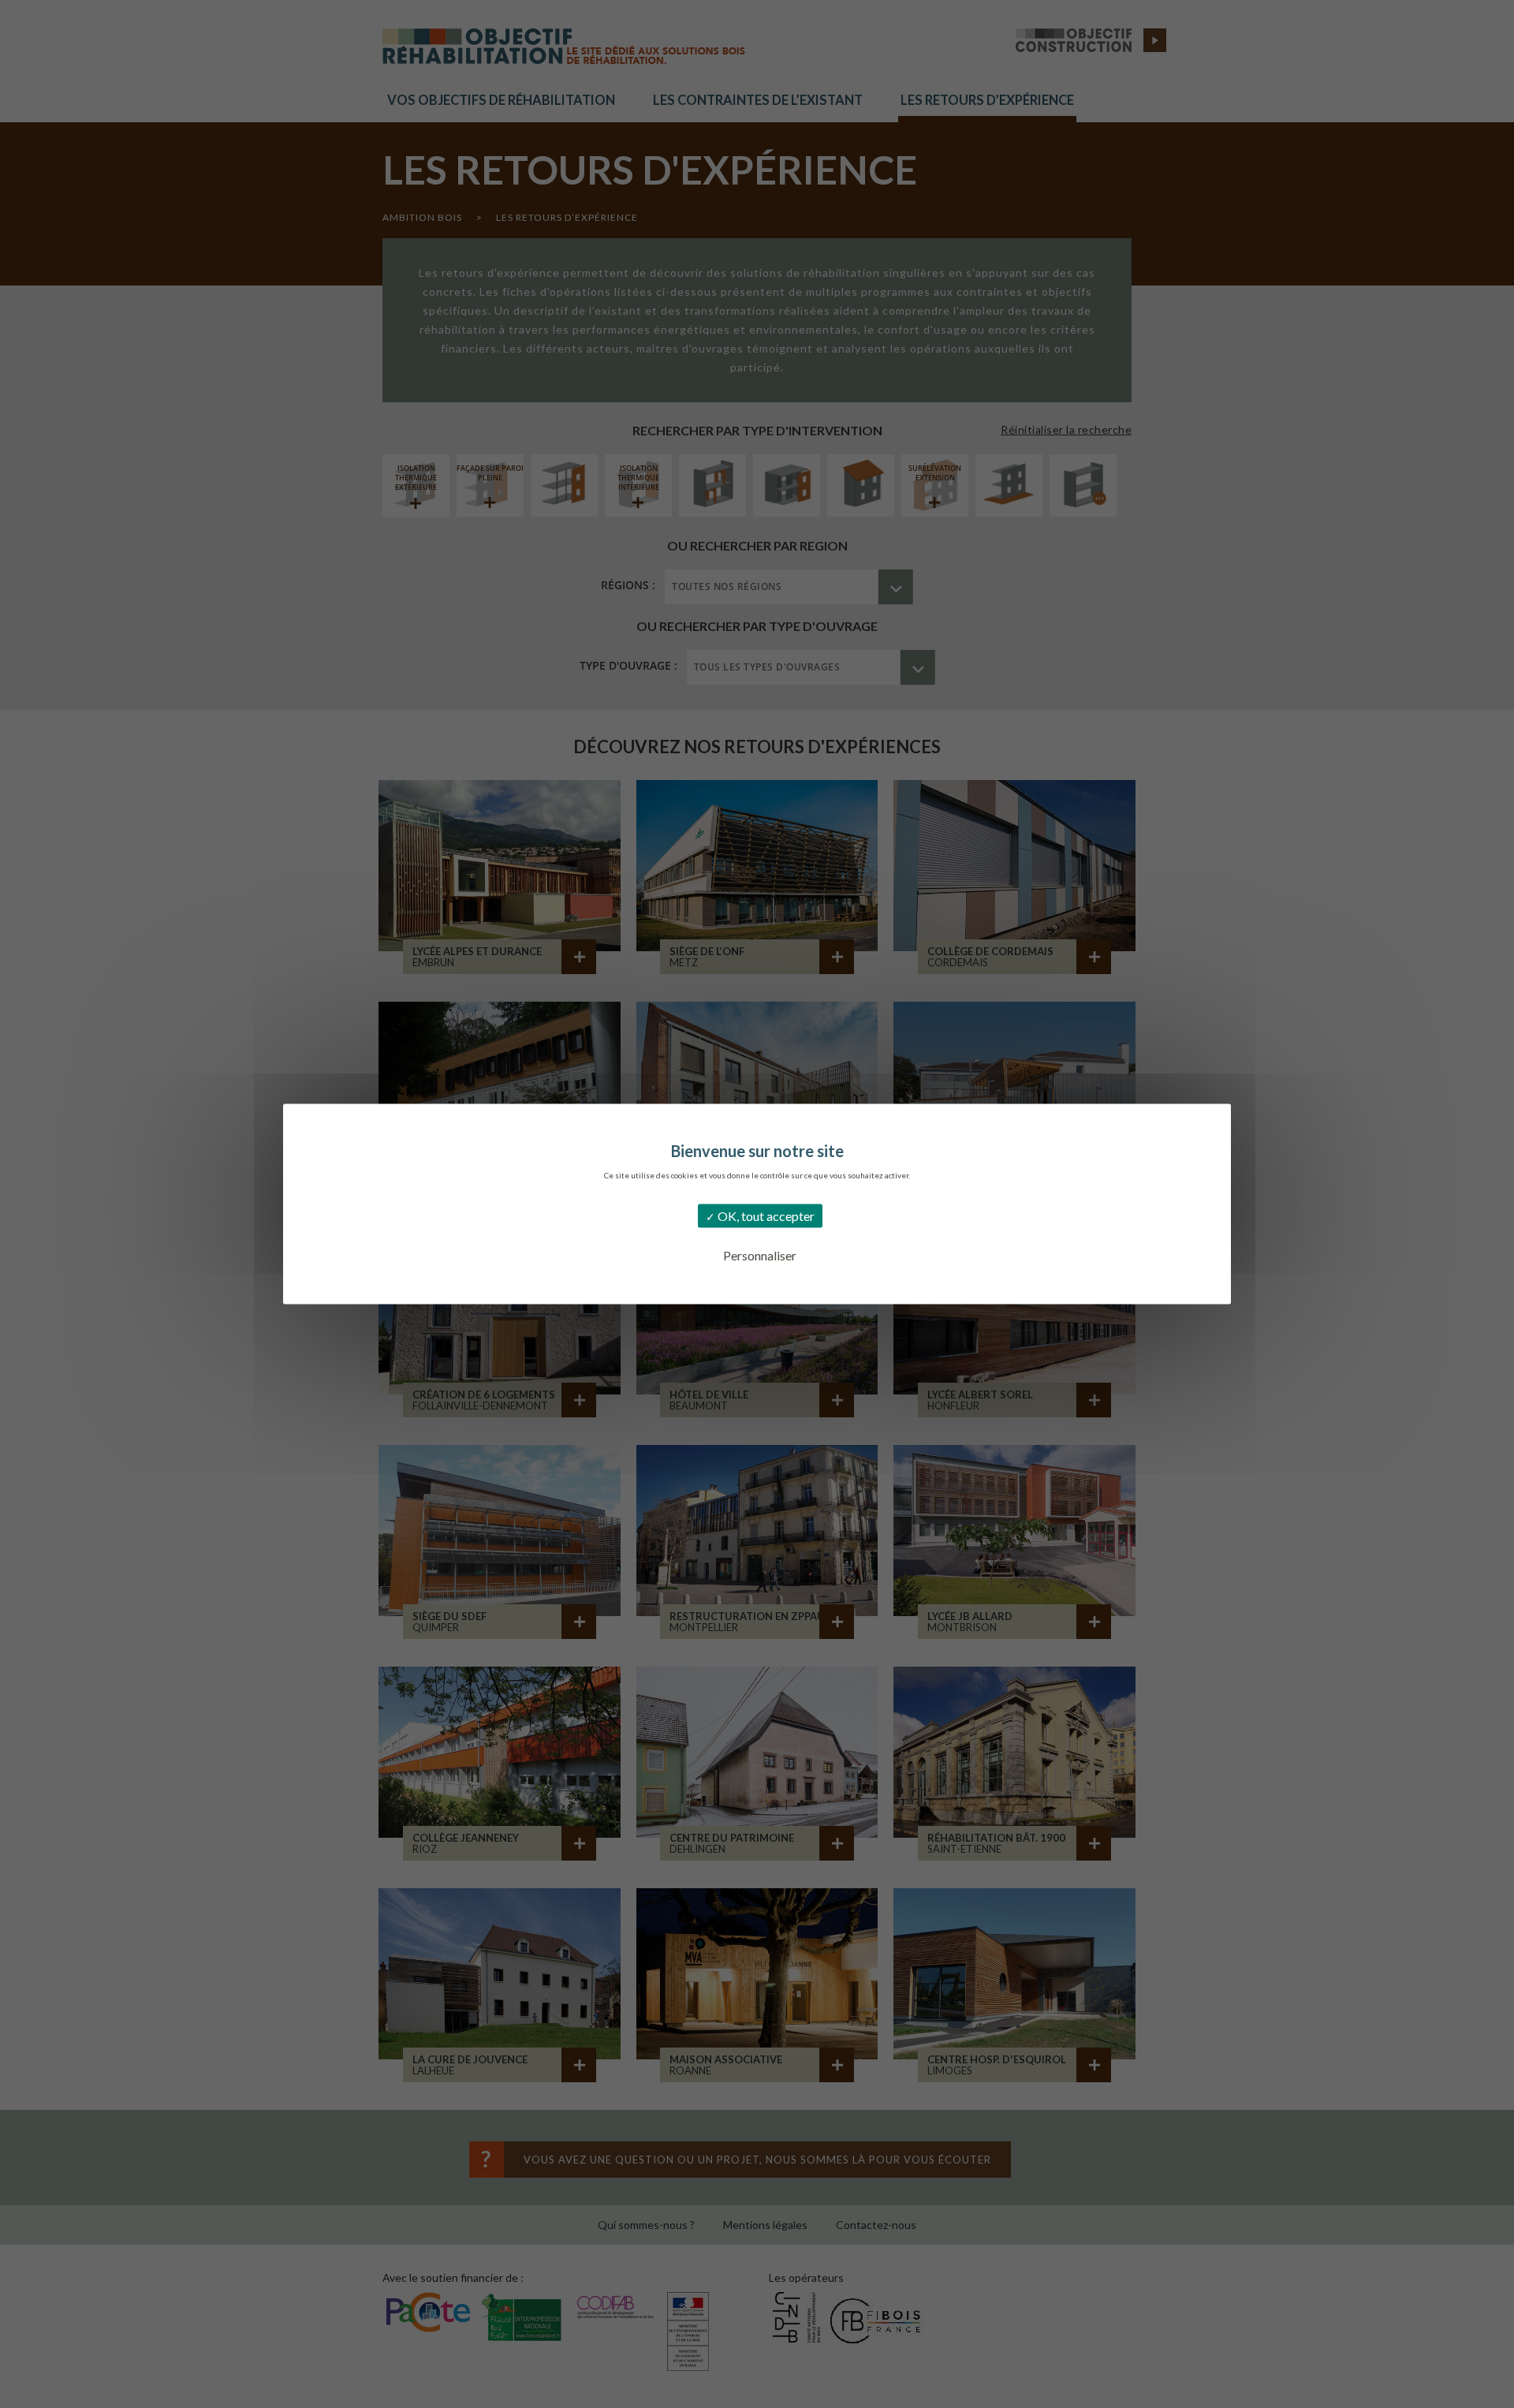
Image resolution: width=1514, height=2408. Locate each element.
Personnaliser (760, 1255)
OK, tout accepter (765, 1216)
